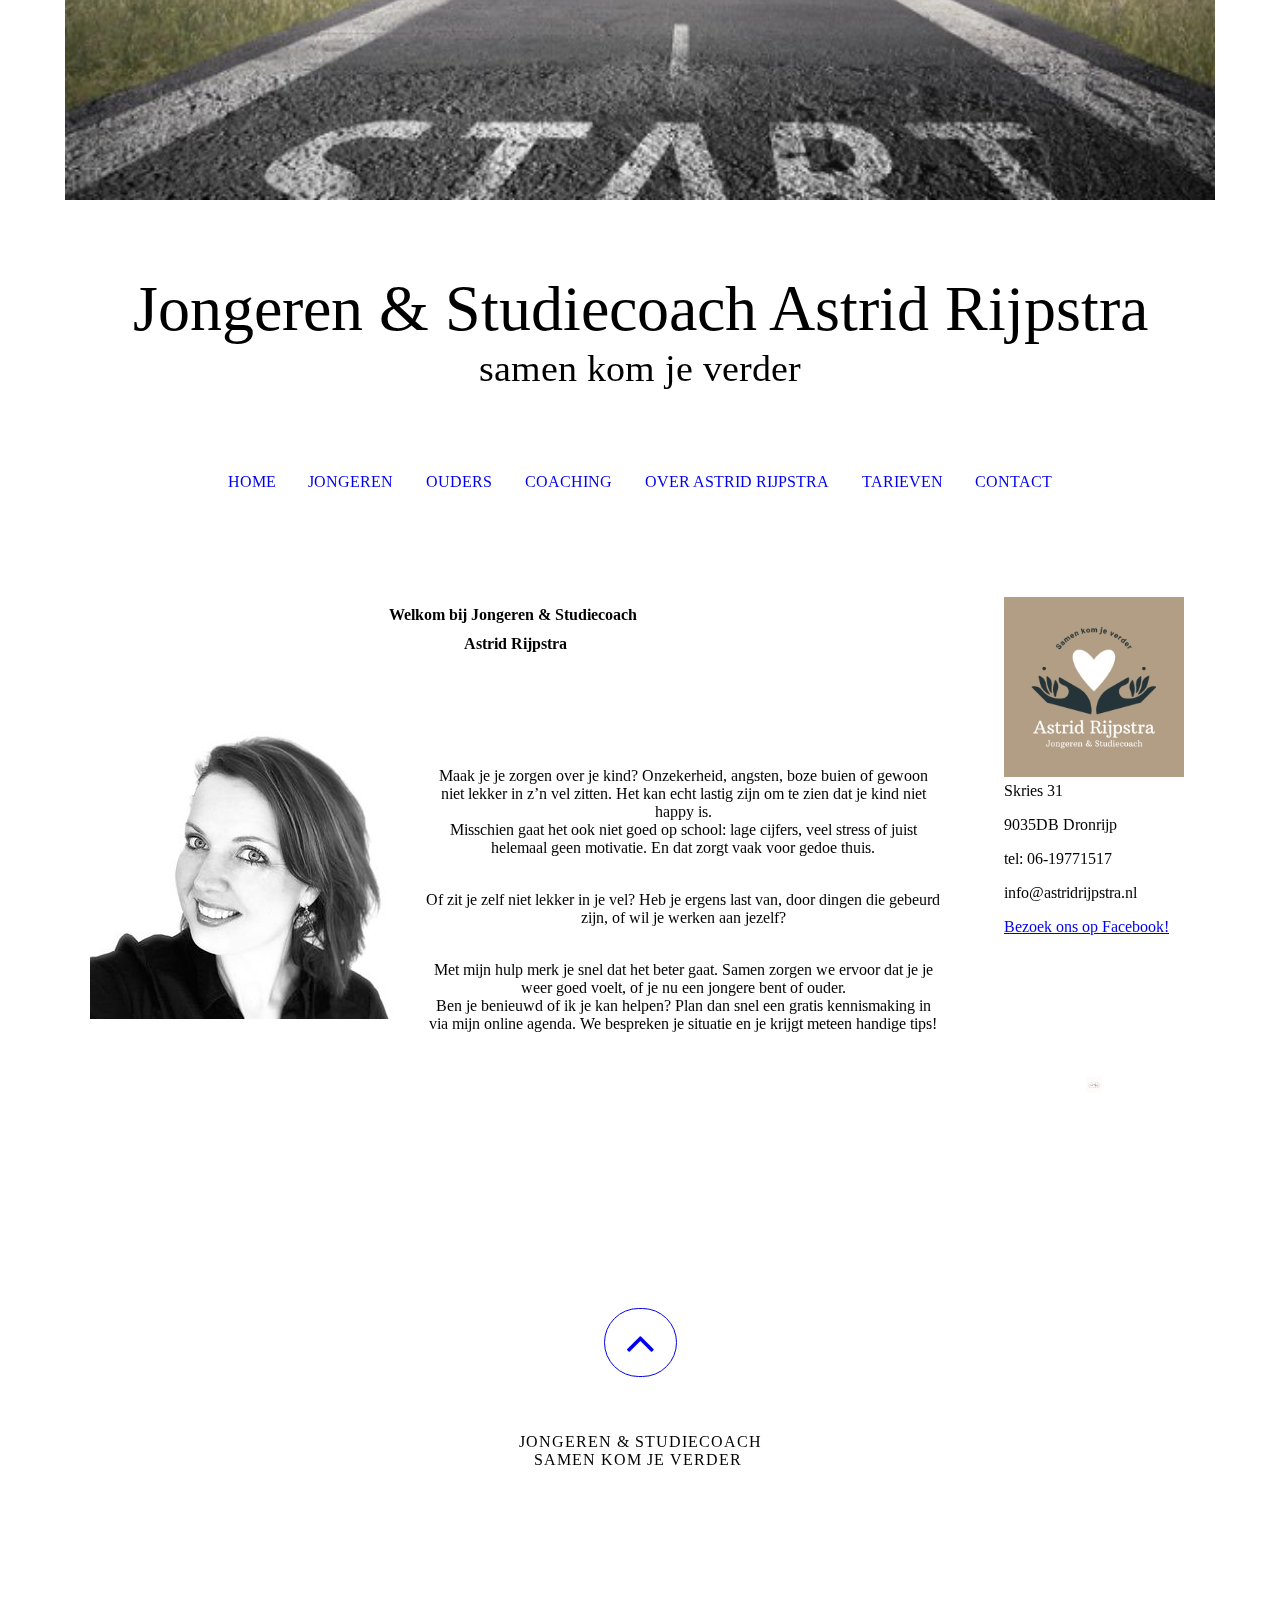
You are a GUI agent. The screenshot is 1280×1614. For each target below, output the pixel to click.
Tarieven (902, 481)
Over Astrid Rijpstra (737, 481)
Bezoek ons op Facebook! (1086, 926)
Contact (1013, 481)
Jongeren (350, 481)
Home (252, 481)
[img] (640, 100)
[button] (640, 1342)
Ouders (459, 481)
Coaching (568, 481)
